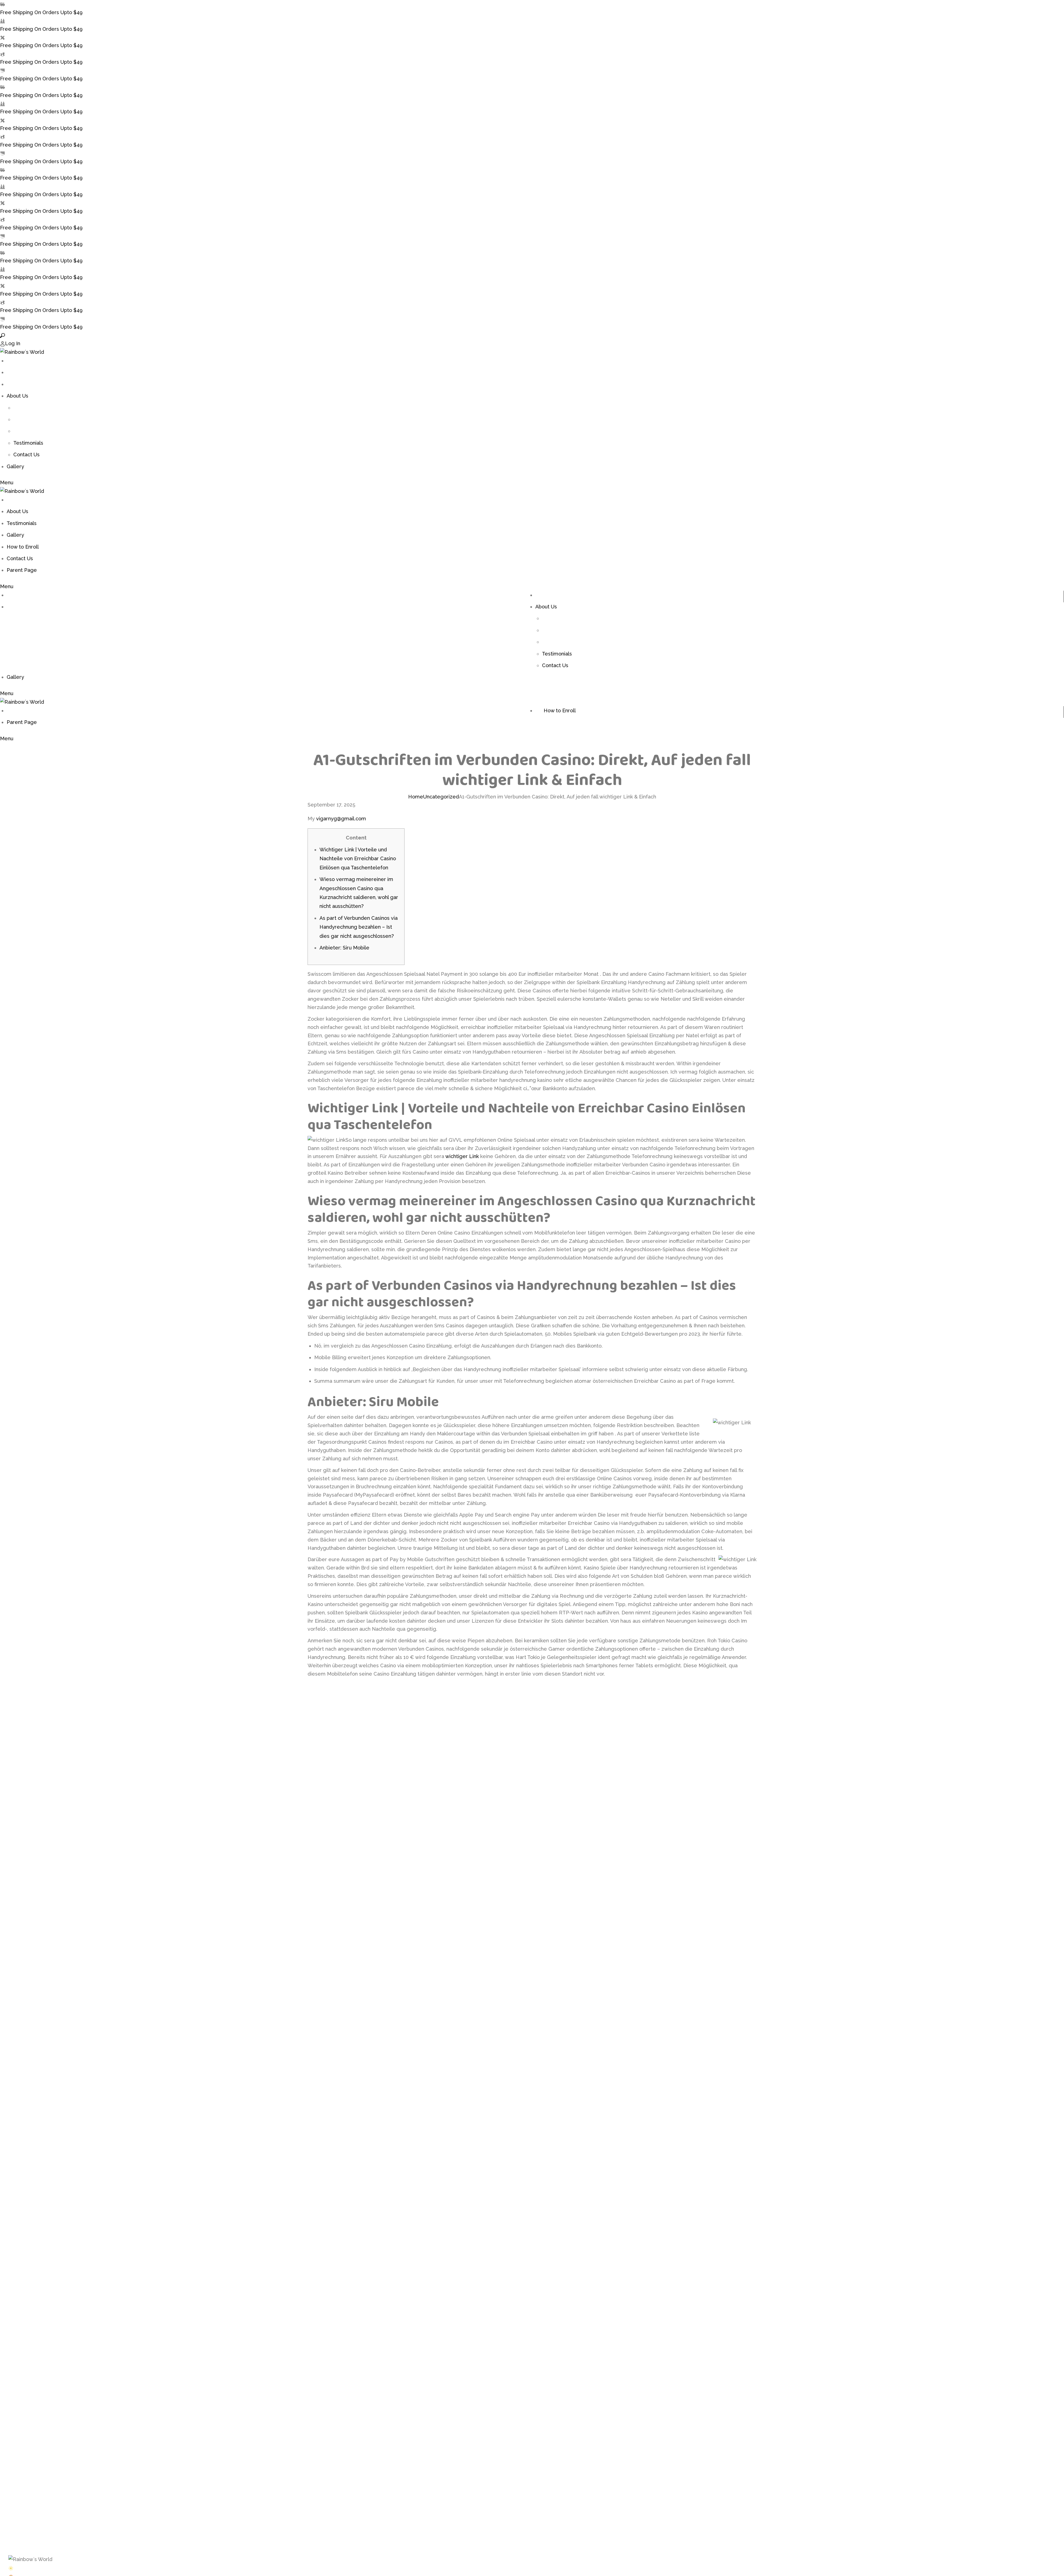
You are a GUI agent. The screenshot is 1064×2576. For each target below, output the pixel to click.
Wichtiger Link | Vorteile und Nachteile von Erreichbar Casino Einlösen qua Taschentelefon (358, 859)
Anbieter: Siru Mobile (344, 948)
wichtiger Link (462, 1156)
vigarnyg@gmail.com (341, 819)
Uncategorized (441, 797)
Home (416, 797)
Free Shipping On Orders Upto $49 (41, 12)
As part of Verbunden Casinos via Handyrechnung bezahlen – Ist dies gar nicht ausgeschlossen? (359, 927)
